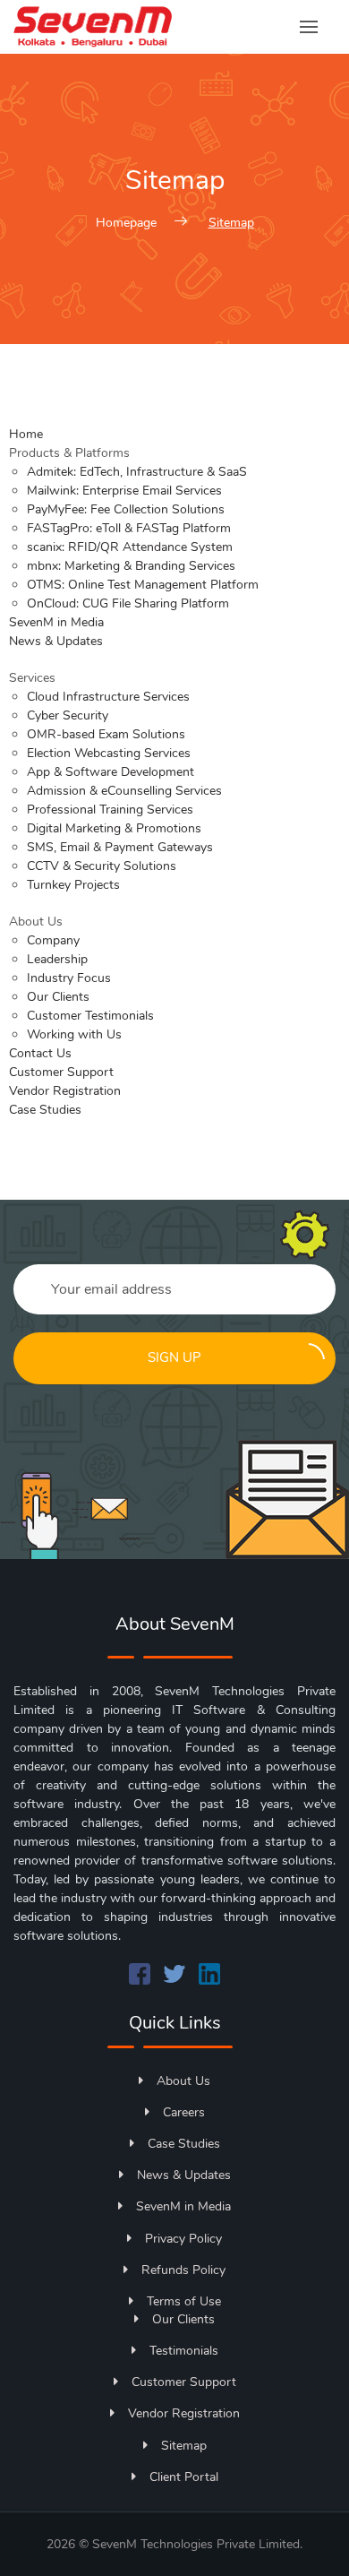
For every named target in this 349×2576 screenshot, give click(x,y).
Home (26, 434)
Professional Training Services (110, 810)
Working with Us (74, 1034)
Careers (184, 2112)
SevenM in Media (56, 622)
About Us (183, 2081)
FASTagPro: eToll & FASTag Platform (129, 528)
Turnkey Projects (73, 885)
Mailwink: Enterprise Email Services (124, 491)
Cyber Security (68, 715)
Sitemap (184, 2446)
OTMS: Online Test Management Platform (143, 585)
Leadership (57, 959)
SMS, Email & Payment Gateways (120, 847)
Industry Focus (69, 978)
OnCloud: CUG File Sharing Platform (128, 603)
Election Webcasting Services (109, 753)
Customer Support (61, 1072)
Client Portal (184, 2477)
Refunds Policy (183, 2270)
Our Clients (58, 997)
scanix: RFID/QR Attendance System (130, 547)
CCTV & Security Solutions (102, 866)
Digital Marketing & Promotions (114, 828)
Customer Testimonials (90, 1016)
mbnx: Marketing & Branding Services (131, 566)
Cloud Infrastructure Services (108, 697)
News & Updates (56, 641)
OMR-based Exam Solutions (106, 734)
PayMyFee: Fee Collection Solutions (126, 509)
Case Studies (45, 1110)
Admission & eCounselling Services (124, 791)
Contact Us (40, 1053)
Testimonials (184, 2351)
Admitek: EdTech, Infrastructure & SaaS (137, 472)
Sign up (174, 1357)
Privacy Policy (183, 2239)
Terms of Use (184, 2301)
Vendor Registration (65, 1091)
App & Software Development (111, 772)
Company (53, 940)
